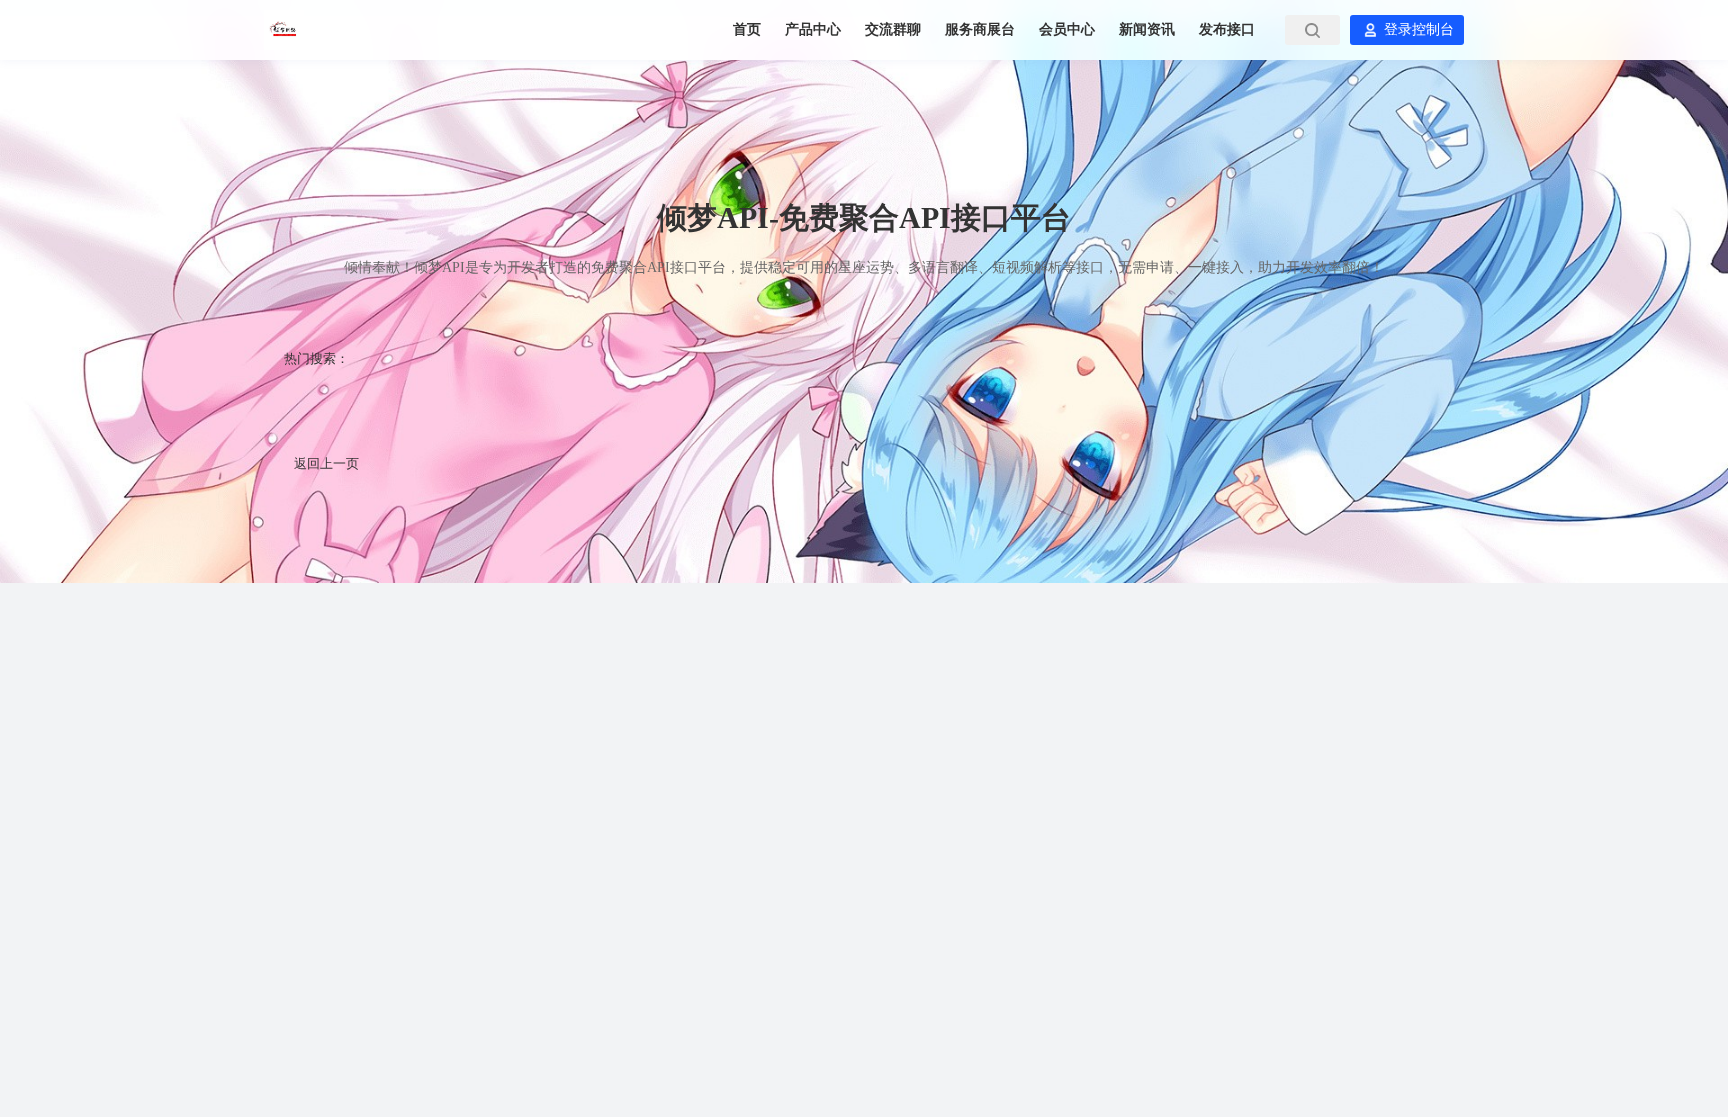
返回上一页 (326, 463)
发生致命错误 (557, 401)
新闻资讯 (1149, 29)
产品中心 (815, 29)
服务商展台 (982, 29)
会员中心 (1069, 29)
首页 (749, 29)
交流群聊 (895, 29)
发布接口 (1227, 29)
